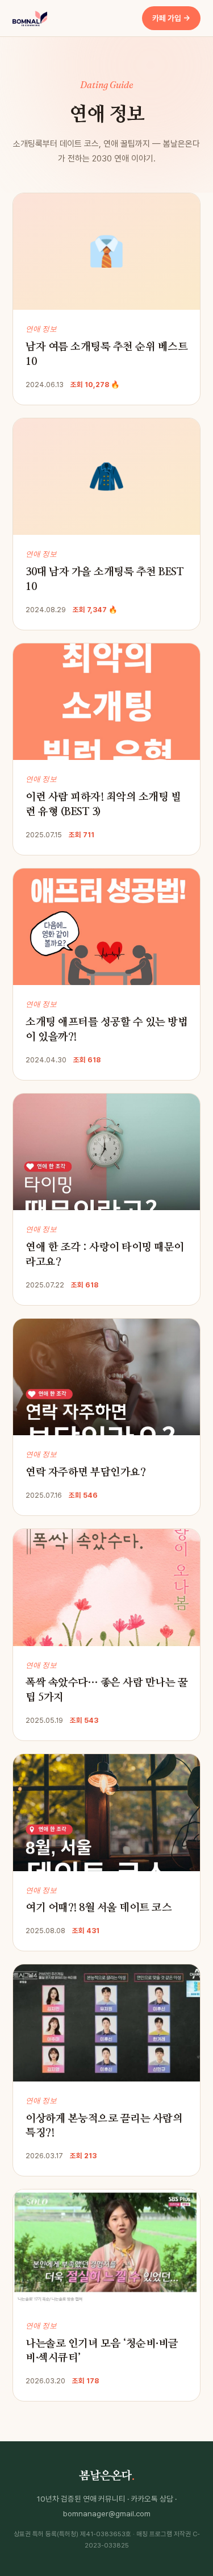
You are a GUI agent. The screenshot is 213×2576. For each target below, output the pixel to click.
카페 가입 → (171, 18)
